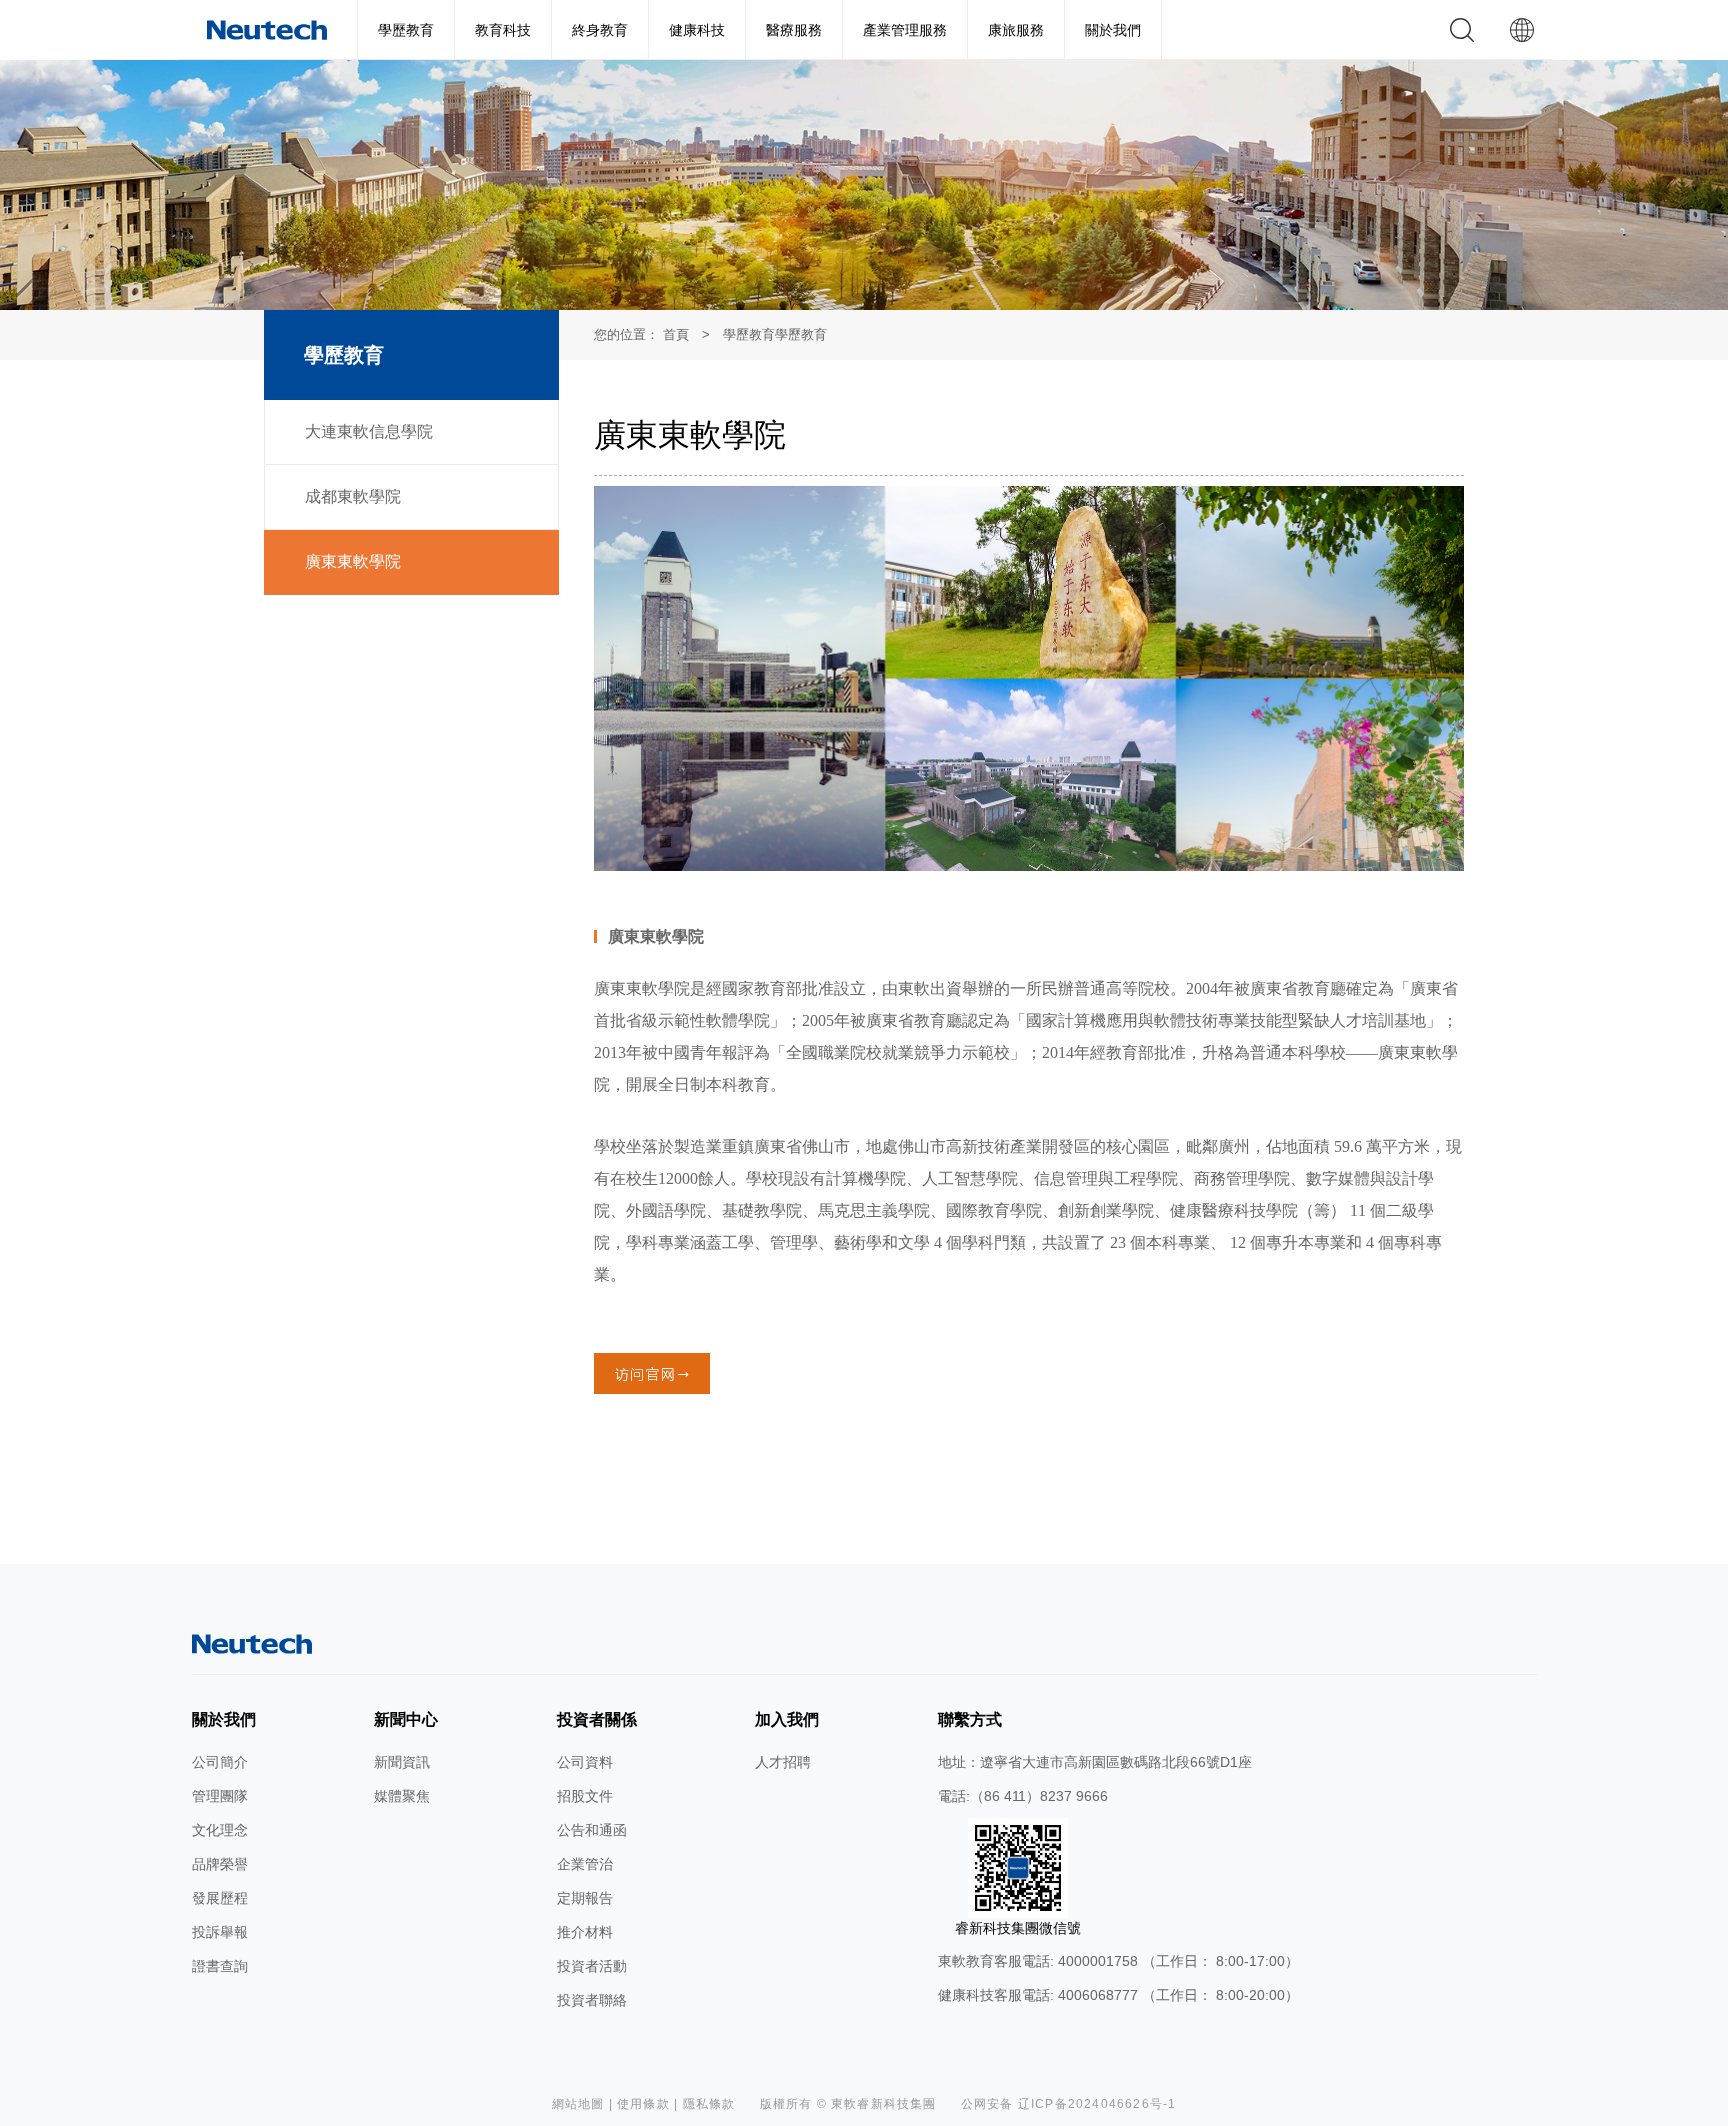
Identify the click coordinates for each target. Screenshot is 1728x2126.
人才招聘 (783, 1762)
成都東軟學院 (353, 496)
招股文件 (585, 1796)
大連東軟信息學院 (369, 431)
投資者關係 (597, 1719)
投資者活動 (592, 1966)
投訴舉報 (220, 1932)
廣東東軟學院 (353, 561)
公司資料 (585, 1762)
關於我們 (1113, 30)
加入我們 (787, 1719)
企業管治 (585, 1864)
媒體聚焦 (402, 1796)
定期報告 (585, 1898)
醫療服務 (794, 30)
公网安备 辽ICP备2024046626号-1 (1069, 2104)
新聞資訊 (402, 1762)
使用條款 (643, 2104)
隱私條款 (709, 2104)
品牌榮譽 (220, 1864)
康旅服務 (1016, 30)
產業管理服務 (905, 30)
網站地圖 (578, 2104)
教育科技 (503, 30)
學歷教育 (406, 30)
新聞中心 (406, 1719)
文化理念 (220, 1830)
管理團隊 (220, 1796)
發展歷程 (220, 1898)
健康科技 (697, 30)
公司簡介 (220, 1762)
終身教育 (600, 30)
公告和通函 (592, 1830)
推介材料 (585, 1932)
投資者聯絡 (592, 2000)
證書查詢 (220, 1966)
